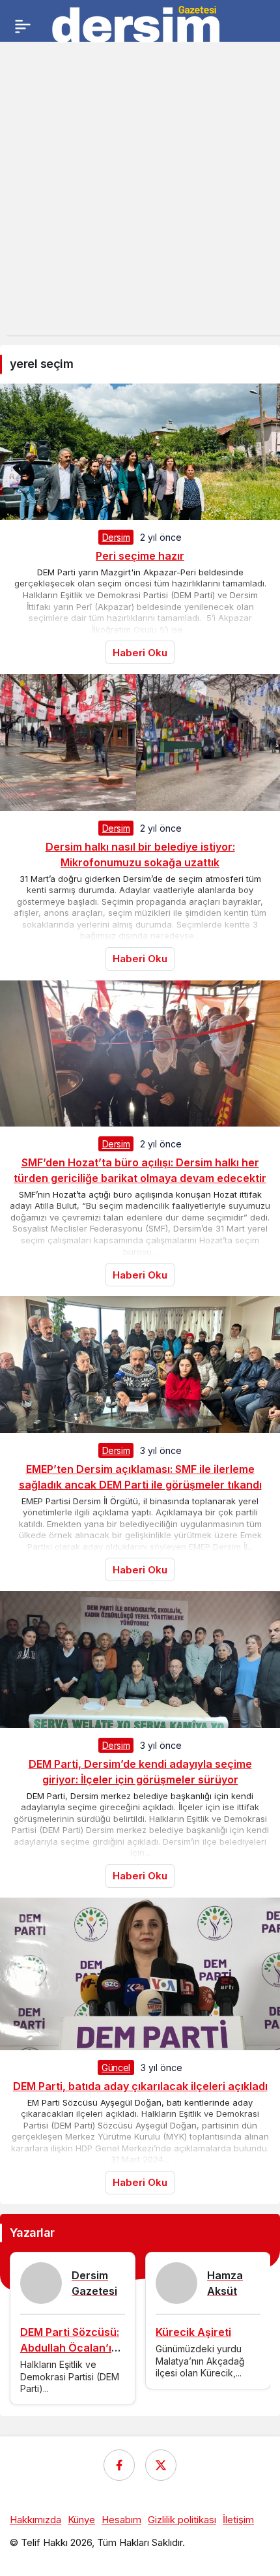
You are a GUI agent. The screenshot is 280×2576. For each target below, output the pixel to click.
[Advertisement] (140, 195)
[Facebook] (119, 2465)
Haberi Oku (140, 653)
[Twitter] (161, 2465)
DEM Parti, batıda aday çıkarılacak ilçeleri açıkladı (140, 2086)
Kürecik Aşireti (193, 2332)
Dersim (116, 537)
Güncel (116, 2068)
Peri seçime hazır (140, 556)
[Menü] (23, 26)
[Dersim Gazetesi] (137, 25)
